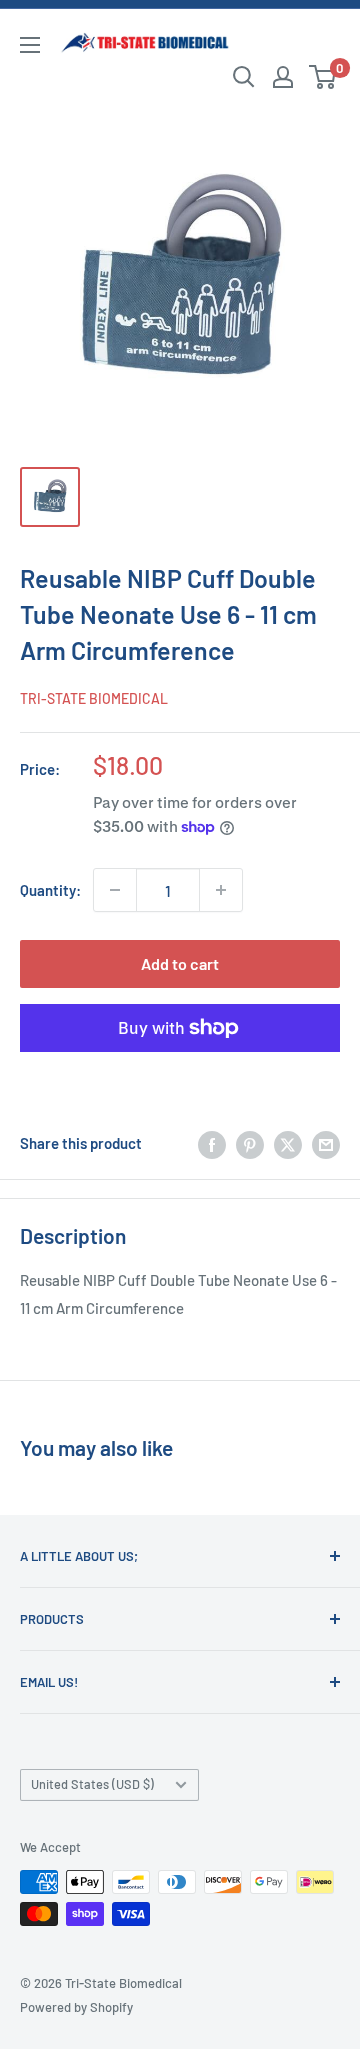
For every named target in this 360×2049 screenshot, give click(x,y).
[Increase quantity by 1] (221, 890)
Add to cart (180, 963)
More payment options (180, 1074)
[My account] (283, 77)
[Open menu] (30, 45)
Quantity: (50, 890)
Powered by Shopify (76, 2007)
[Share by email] (326, 1143)
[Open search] (244, 77)
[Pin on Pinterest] (250, 1143)
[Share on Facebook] (212, 1143)
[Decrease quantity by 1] (115, 890)
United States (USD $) (92, 1784)
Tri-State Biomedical (94, 698)
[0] (323, 77)
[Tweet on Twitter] (288, 1143)
